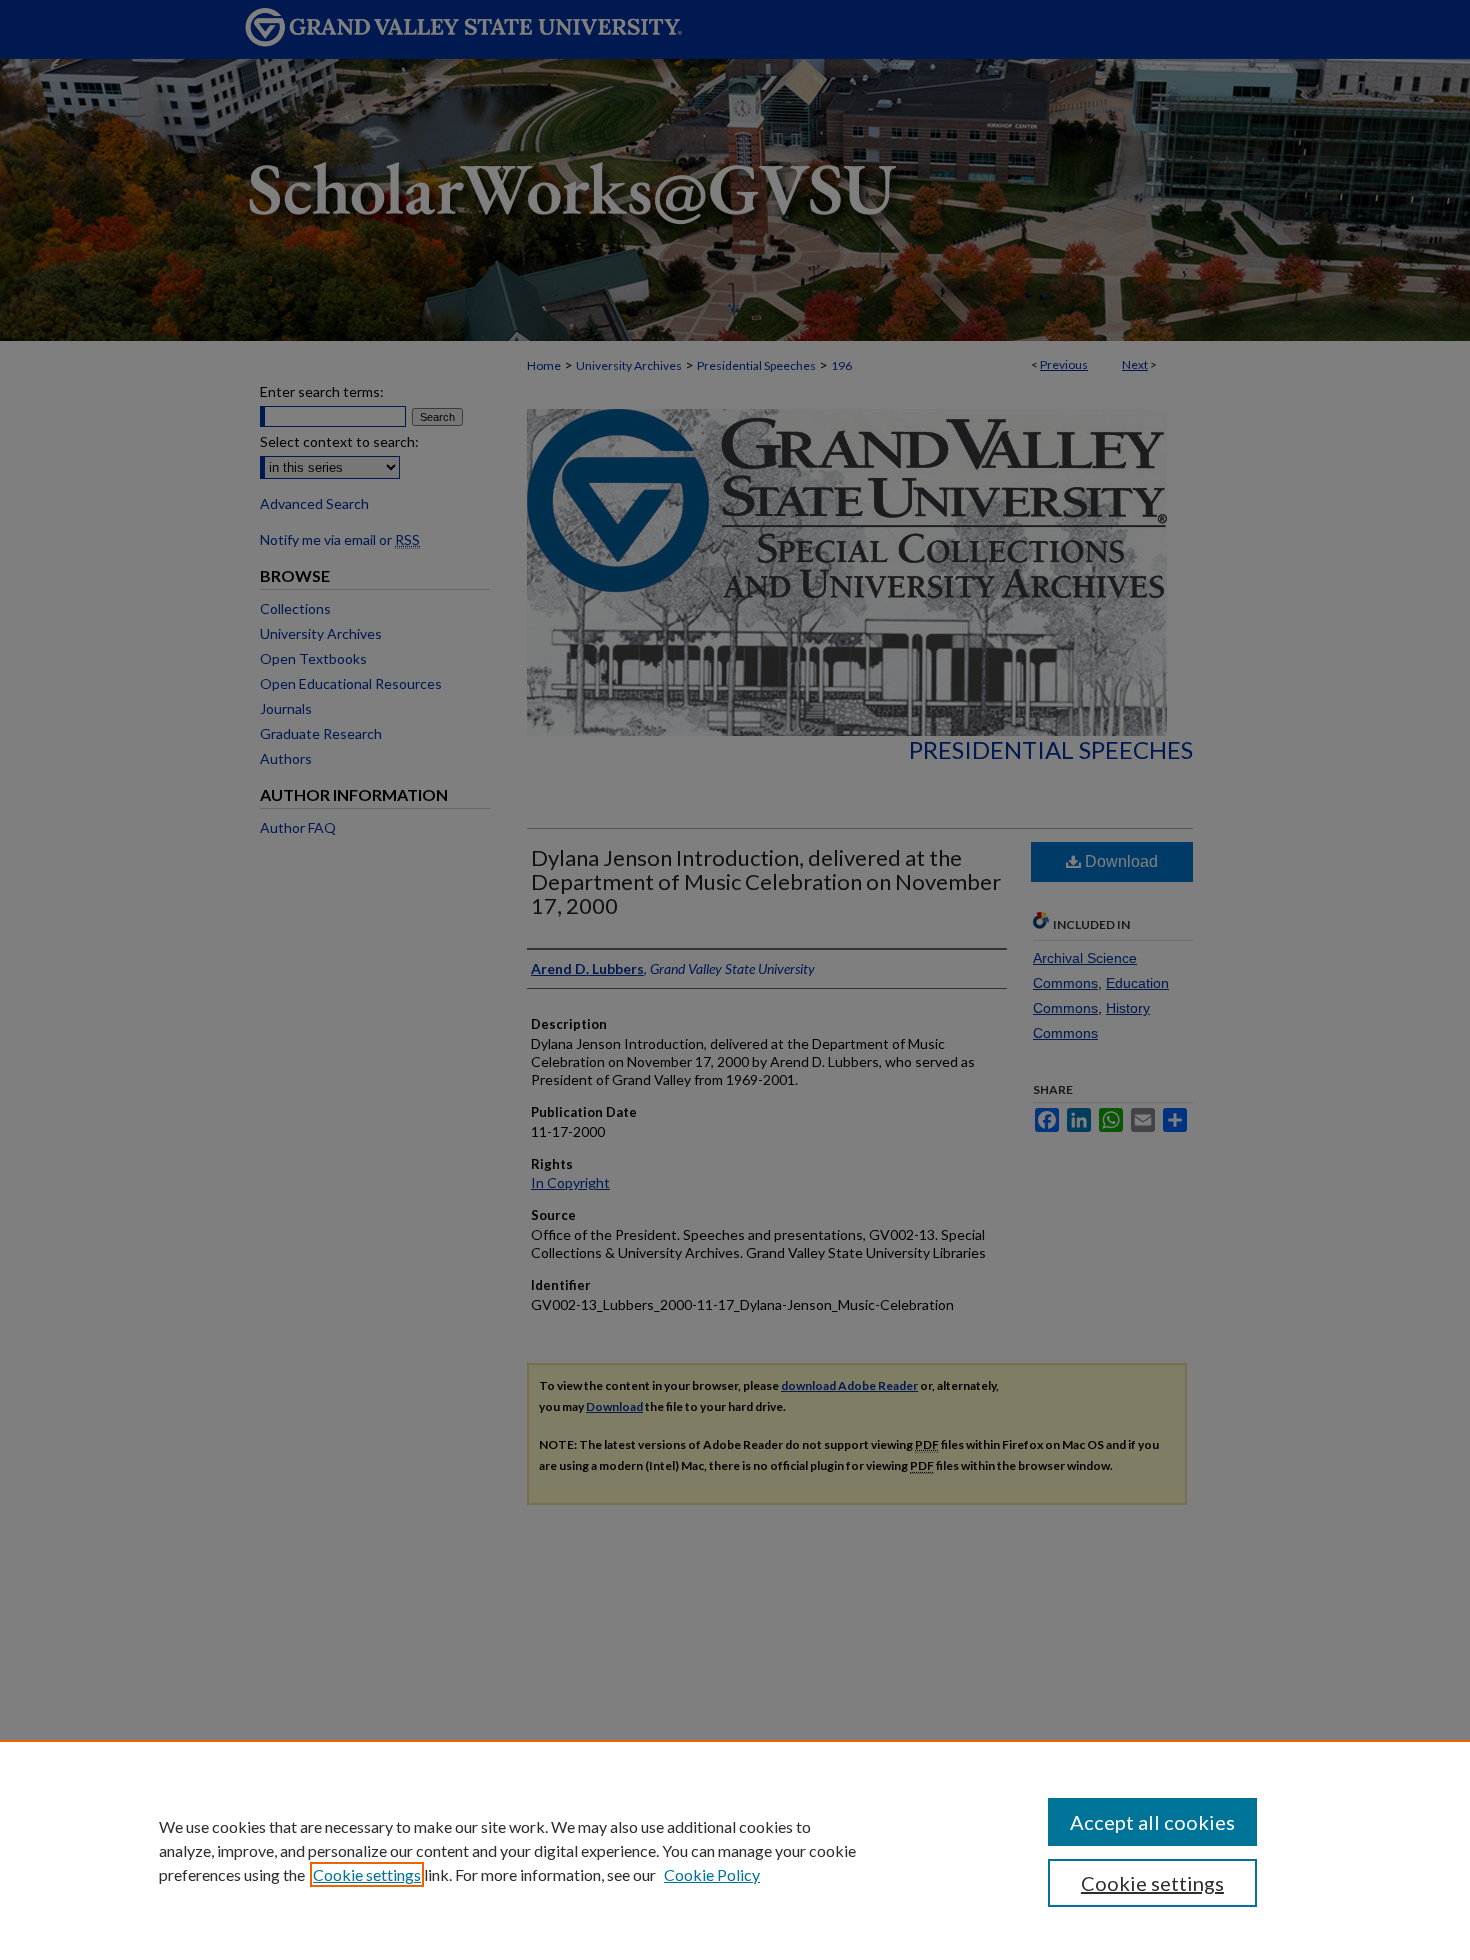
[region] (735, 1850)
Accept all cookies (1152, 1822)
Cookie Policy (712, 1874)
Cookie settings (367, 1874)
